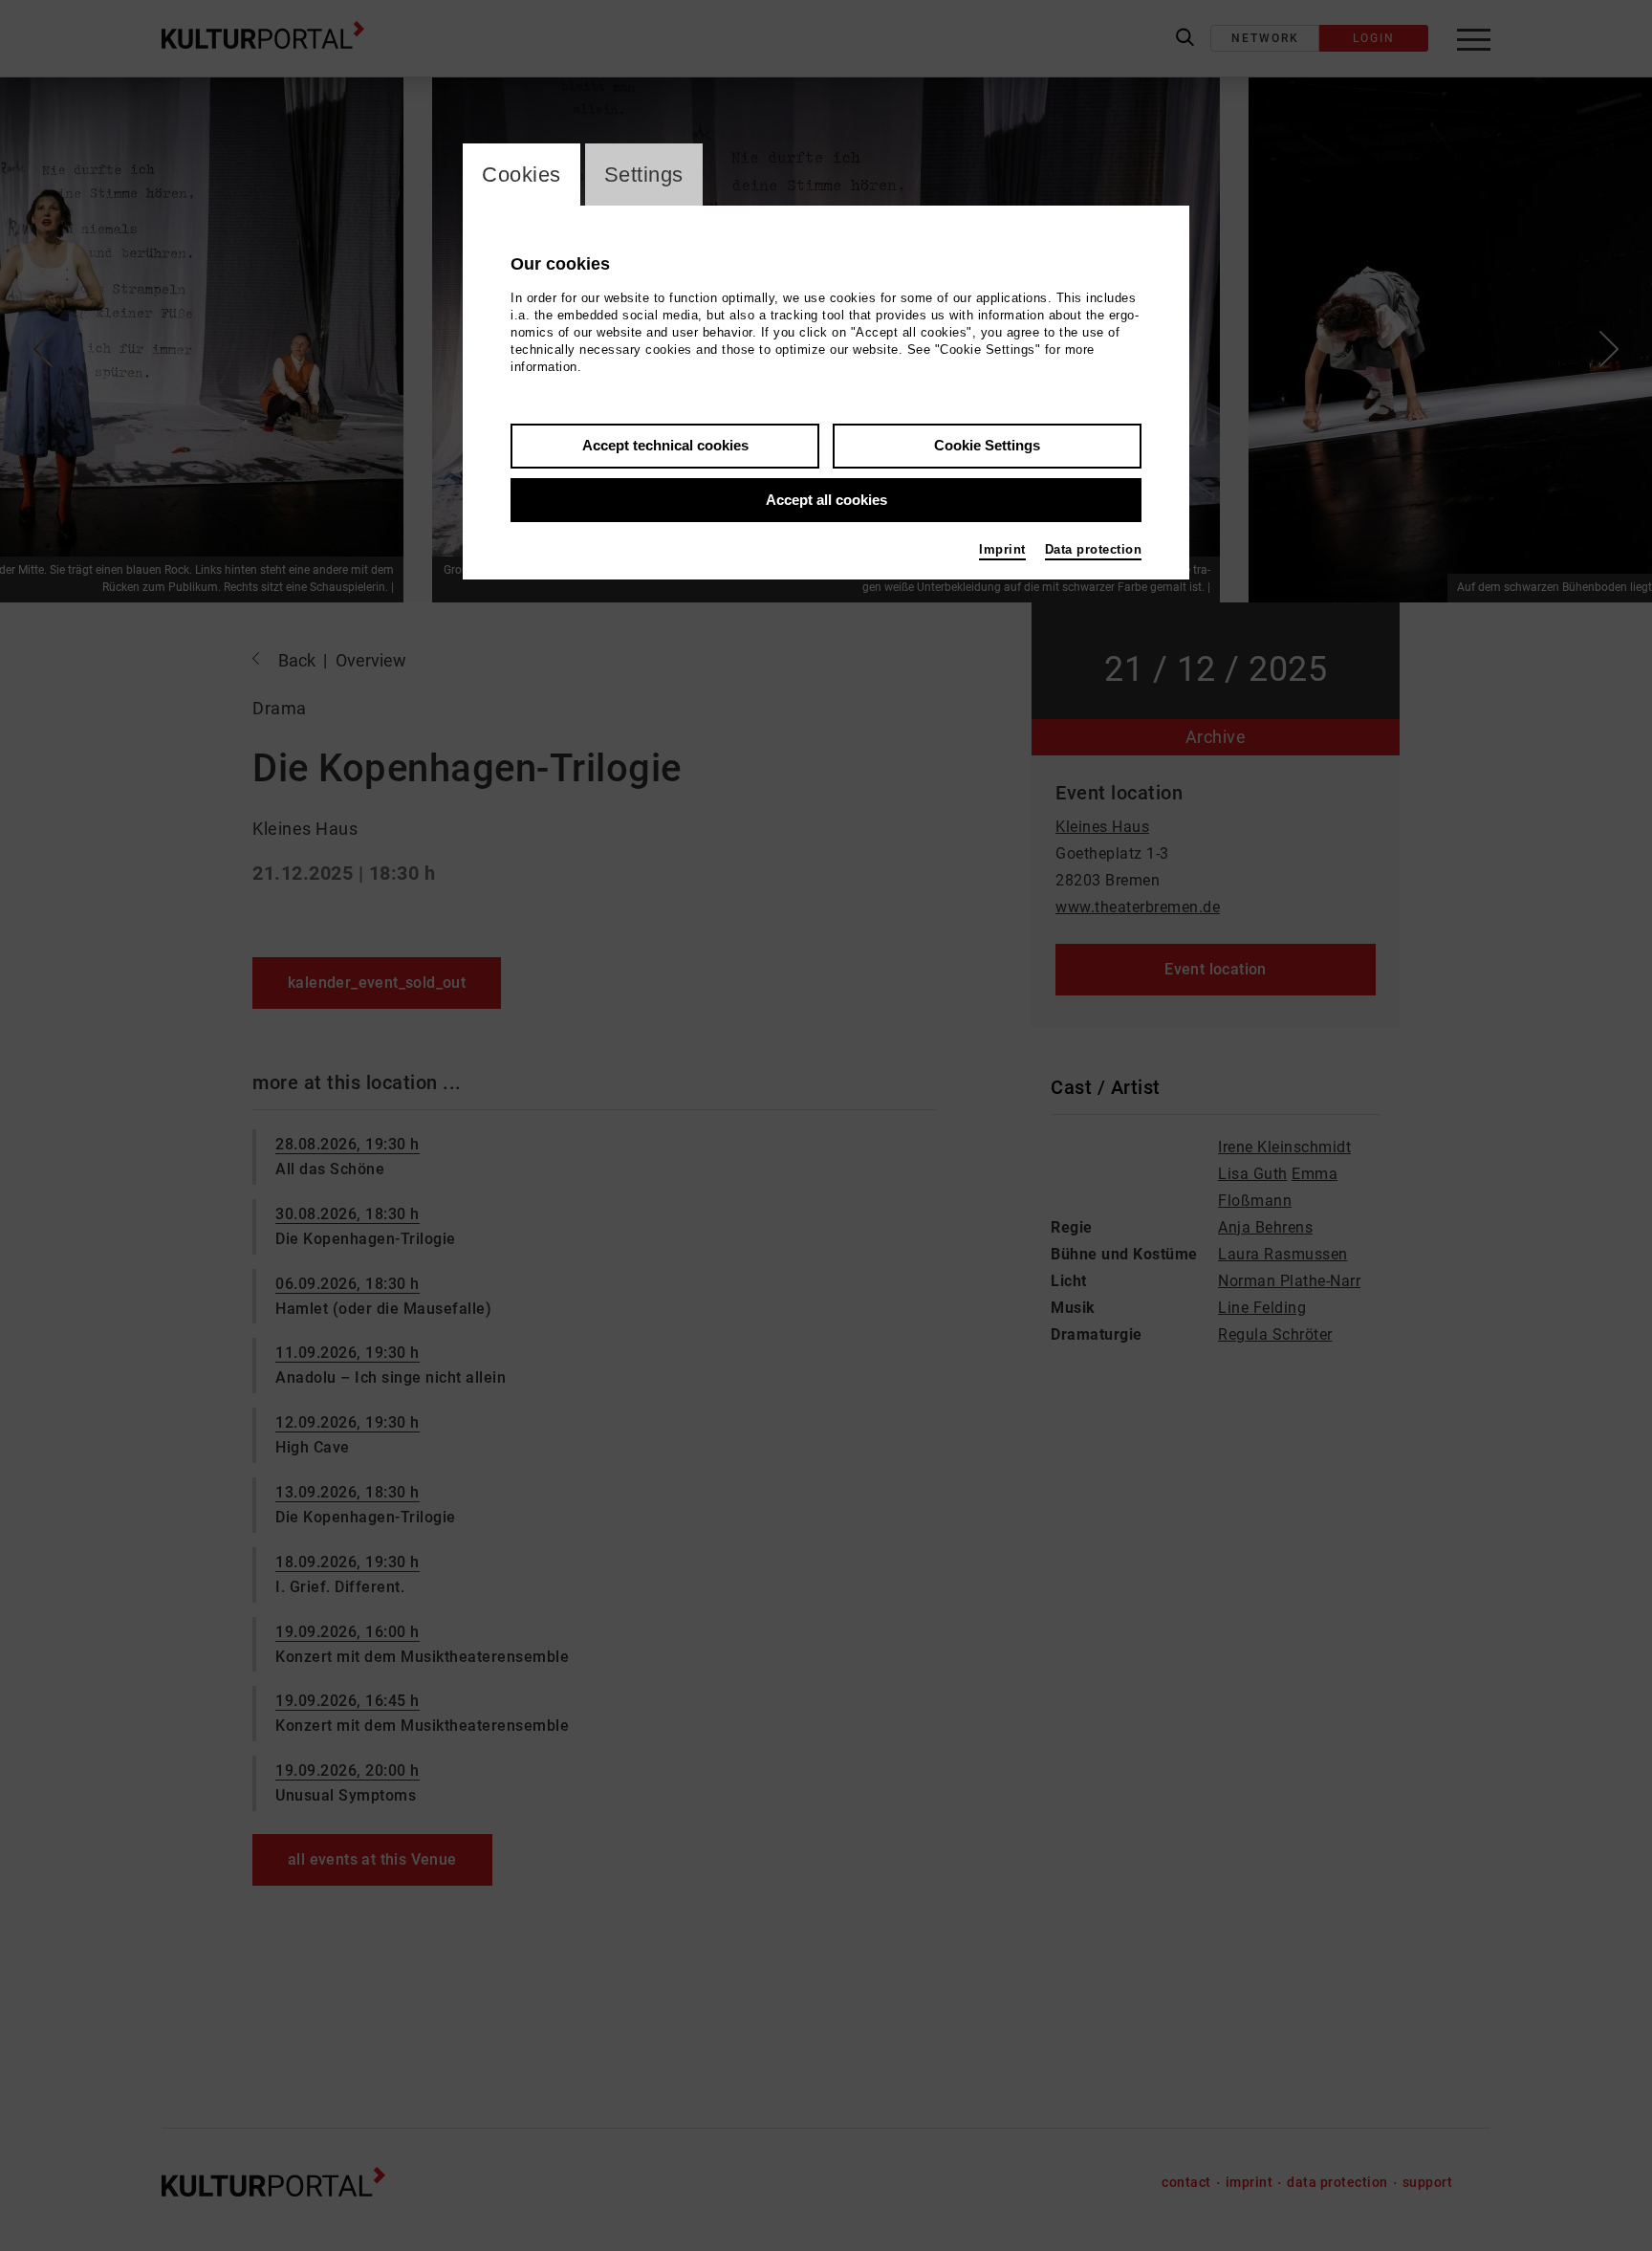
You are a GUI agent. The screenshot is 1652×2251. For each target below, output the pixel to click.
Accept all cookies (826, 500)
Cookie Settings (987, 445)
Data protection (1094, 549)
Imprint (1002, 549)
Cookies (522, 175)
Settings (644, 175)
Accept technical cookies (665, 445)
